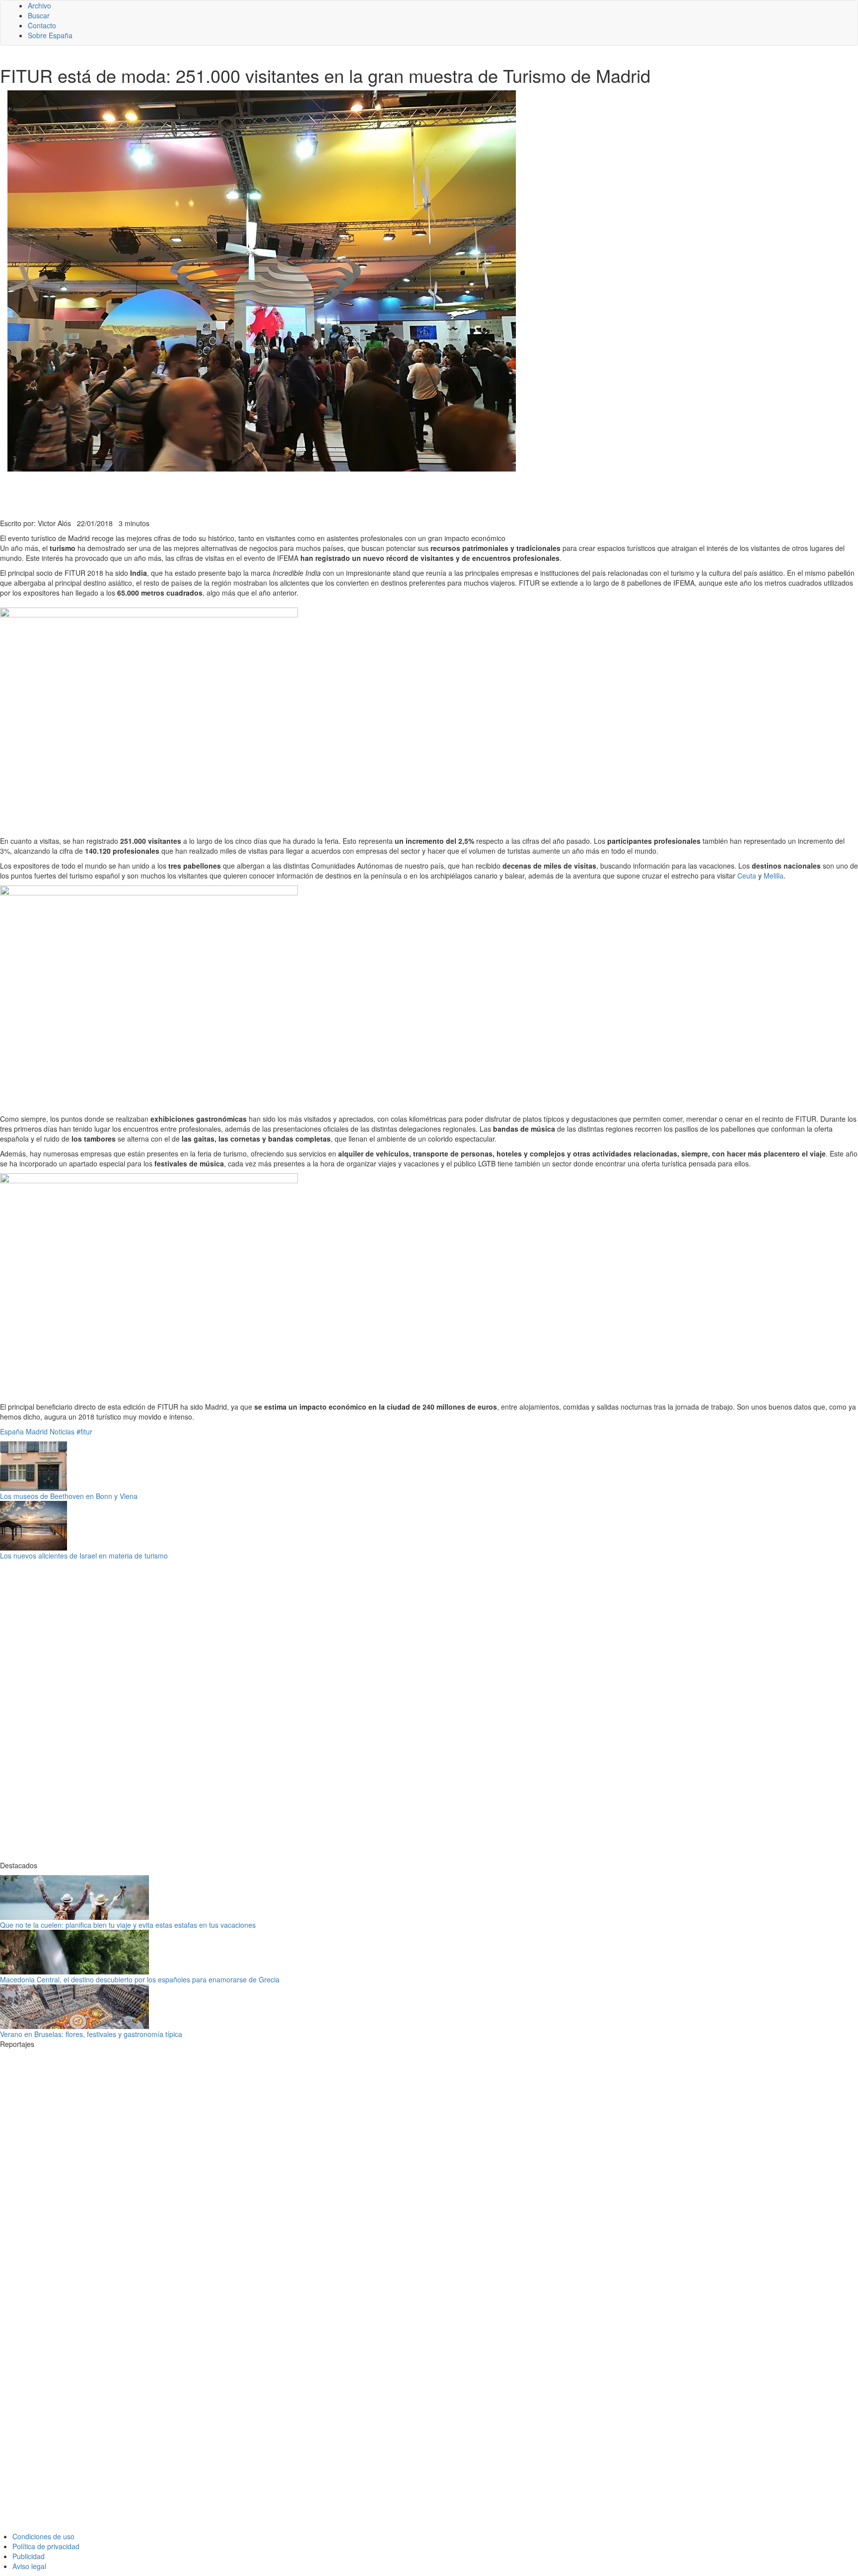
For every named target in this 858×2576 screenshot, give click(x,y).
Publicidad (29, 2556)
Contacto (42, 25)
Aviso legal (29, 2566)
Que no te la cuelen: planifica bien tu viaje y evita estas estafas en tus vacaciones (128, 1925)
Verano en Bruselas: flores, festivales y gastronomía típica (91, 2034)
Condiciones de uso (43, 2536)
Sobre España (50, 35)
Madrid (37, 1431)
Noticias (62, 1431)
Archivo (39, 5)
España (12, 1431)
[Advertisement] (243, 494)
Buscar (39, 15)
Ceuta (747, 876)
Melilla (774, 876)
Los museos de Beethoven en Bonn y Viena (69, 1496)
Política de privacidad (46, 2546)
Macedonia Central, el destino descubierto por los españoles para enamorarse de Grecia (140, 1979)
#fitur (84, 1431)
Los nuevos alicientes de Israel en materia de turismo (84, 1556)
